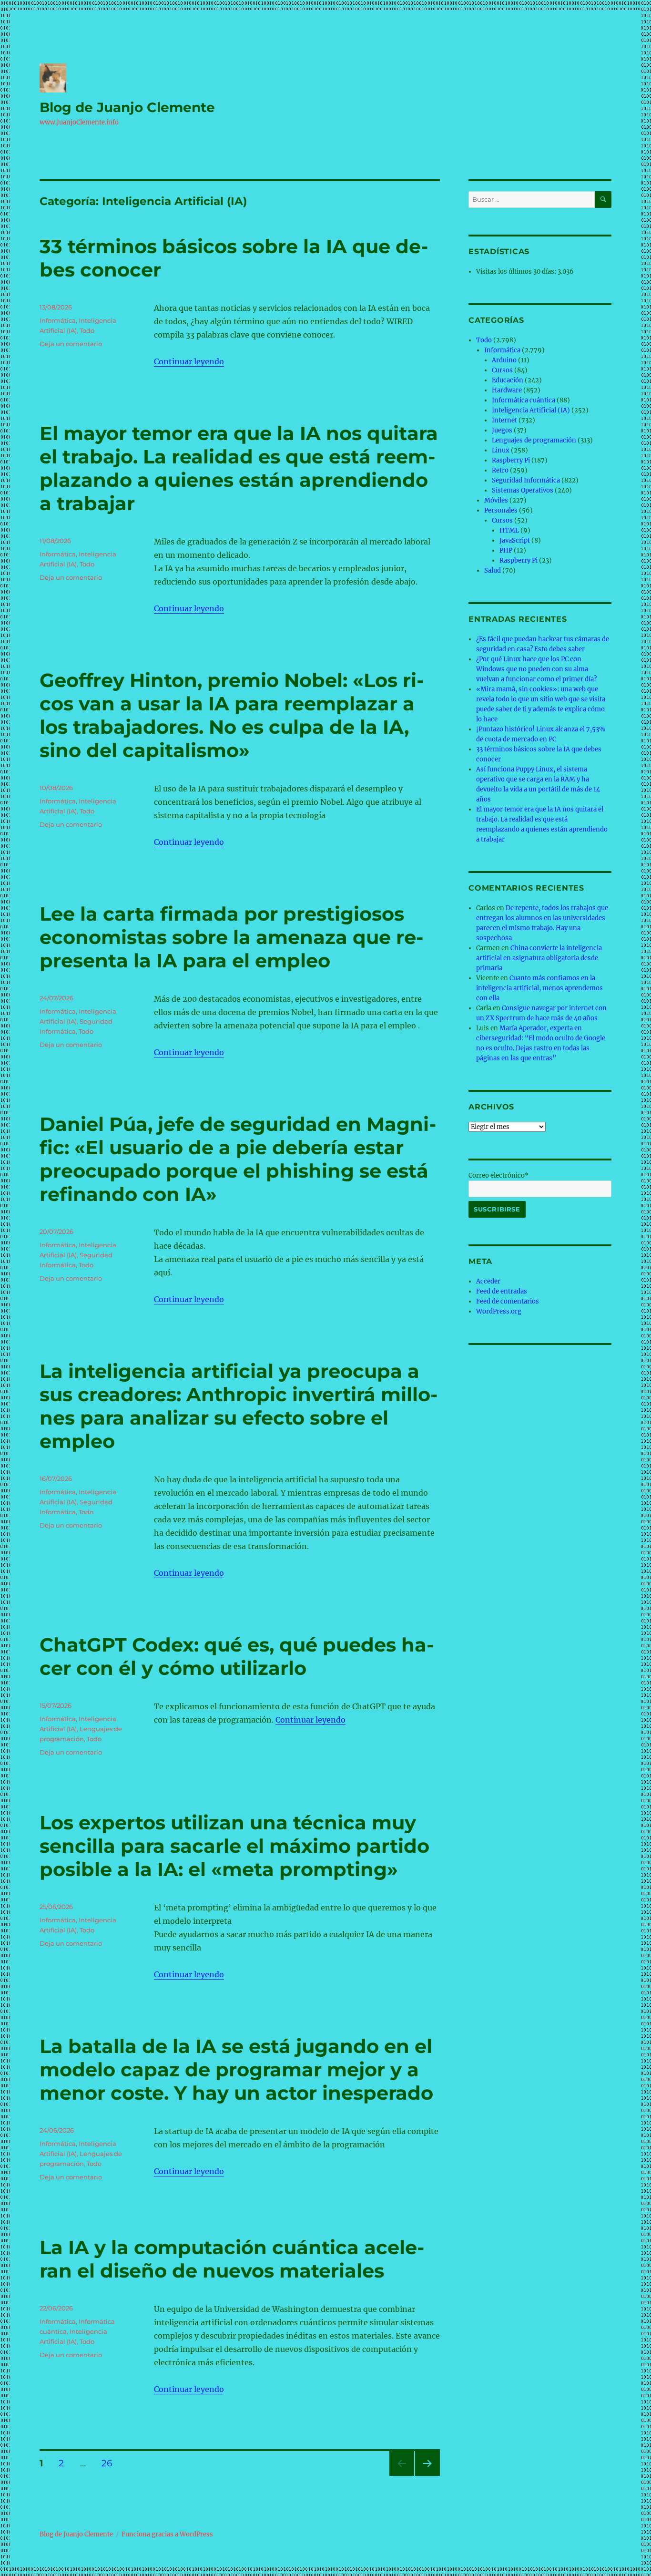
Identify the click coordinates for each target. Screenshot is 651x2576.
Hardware (507, 390)
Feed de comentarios (508, 1301)
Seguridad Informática (526, 480)
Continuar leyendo (189, 361)
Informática (58, 320)
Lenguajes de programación (534, 440)
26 (110, 2463)
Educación (508, 380)
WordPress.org (499, 1311)
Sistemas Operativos (523, 490)
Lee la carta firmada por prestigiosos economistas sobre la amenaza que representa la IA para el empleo (231, 937)
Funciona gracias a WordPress (167, 2534)
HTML (509, 530)
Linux (501, 450)
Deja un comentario (71, 344)
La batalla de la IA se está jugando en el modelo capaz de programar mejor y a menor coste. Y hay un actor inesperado (236, 2069)
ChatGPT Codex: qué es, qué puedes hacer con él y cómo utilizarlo (237, 1656)
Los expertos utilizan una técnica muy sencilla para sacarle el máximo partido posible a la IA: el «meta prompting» (234, 1846)
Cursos (502, 370)
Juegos (502, 430)
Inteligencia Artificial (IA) (531, 410)
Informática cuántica (524, 400)
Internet (504, 420)
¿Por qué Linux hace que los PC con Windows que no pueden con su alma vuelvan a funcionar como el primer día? (536, 669)
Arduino (504, 360)
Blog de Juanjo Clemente (127, 107)
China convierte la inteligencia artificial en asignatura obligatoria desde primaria (539, 958)
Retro (500, 470)
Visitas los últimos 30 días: (517, 272)
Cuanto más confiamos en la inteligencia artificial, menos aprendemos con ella (539, 988)
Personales (501, 510)
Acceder (488, 1281)
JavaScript (515, 540)
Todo (87, 330)
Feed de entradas (502, 1291)
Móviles (496, 500)
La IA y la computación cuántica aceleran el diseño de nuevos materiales (232, 2259)
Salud (493, 570)
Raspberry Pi (511, 460)
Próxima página (427, 2476)
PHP (506, 550)
